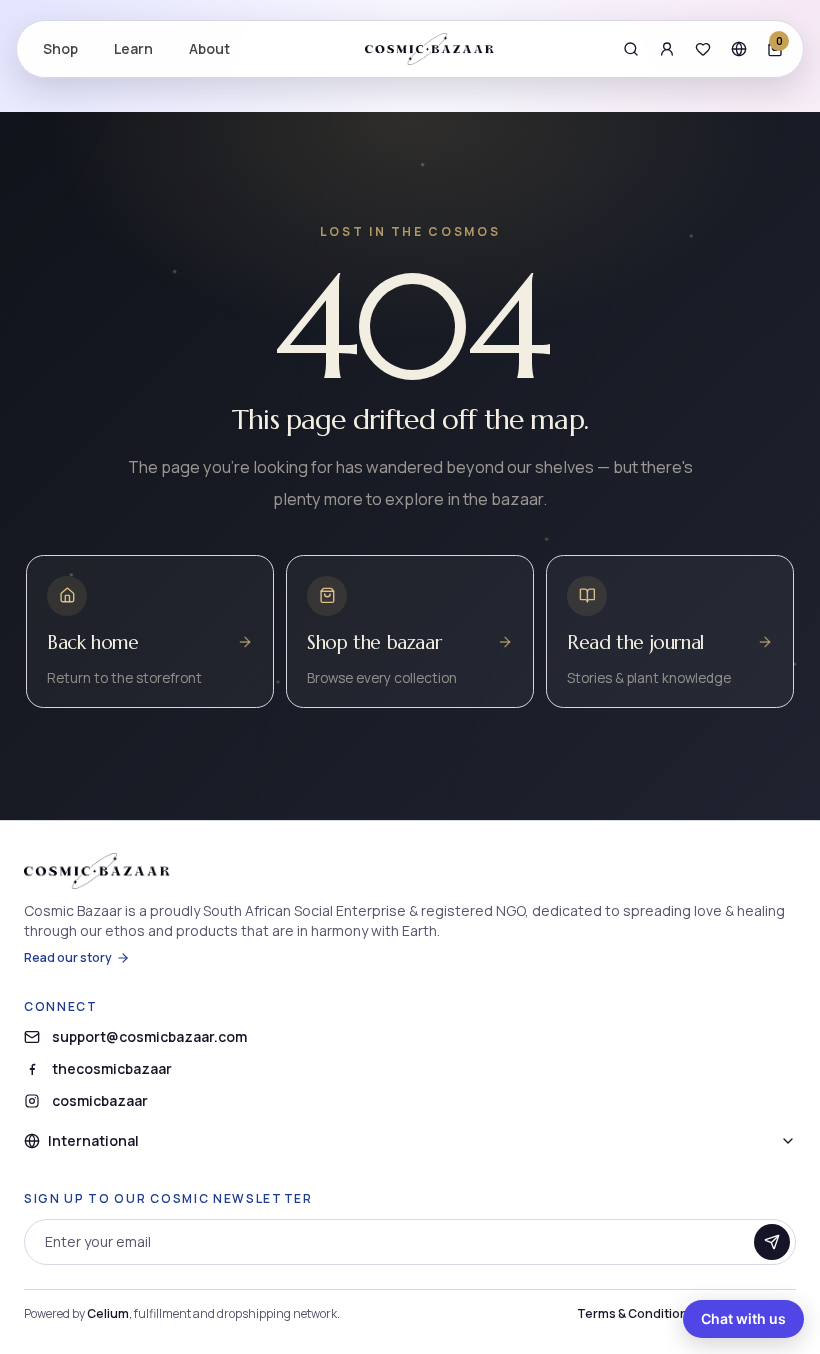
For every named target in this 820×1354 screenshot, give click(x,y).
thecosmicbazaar (112, 1068)
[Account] (667, 49)
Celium (108, 1313)
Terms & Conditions (636, 1314)
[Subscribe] (772, 1242)
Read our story (68, 958)
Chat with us (743, 1318)
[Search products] (631, 49)
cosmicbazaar (100, 1100)
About (209, 48)
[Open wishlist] (703, 49)
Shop (60, 48)
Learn (133, 48)
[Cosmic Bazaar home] (429, 49)
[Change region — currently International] (739, 49)
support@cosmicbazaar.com (149, 1036)
